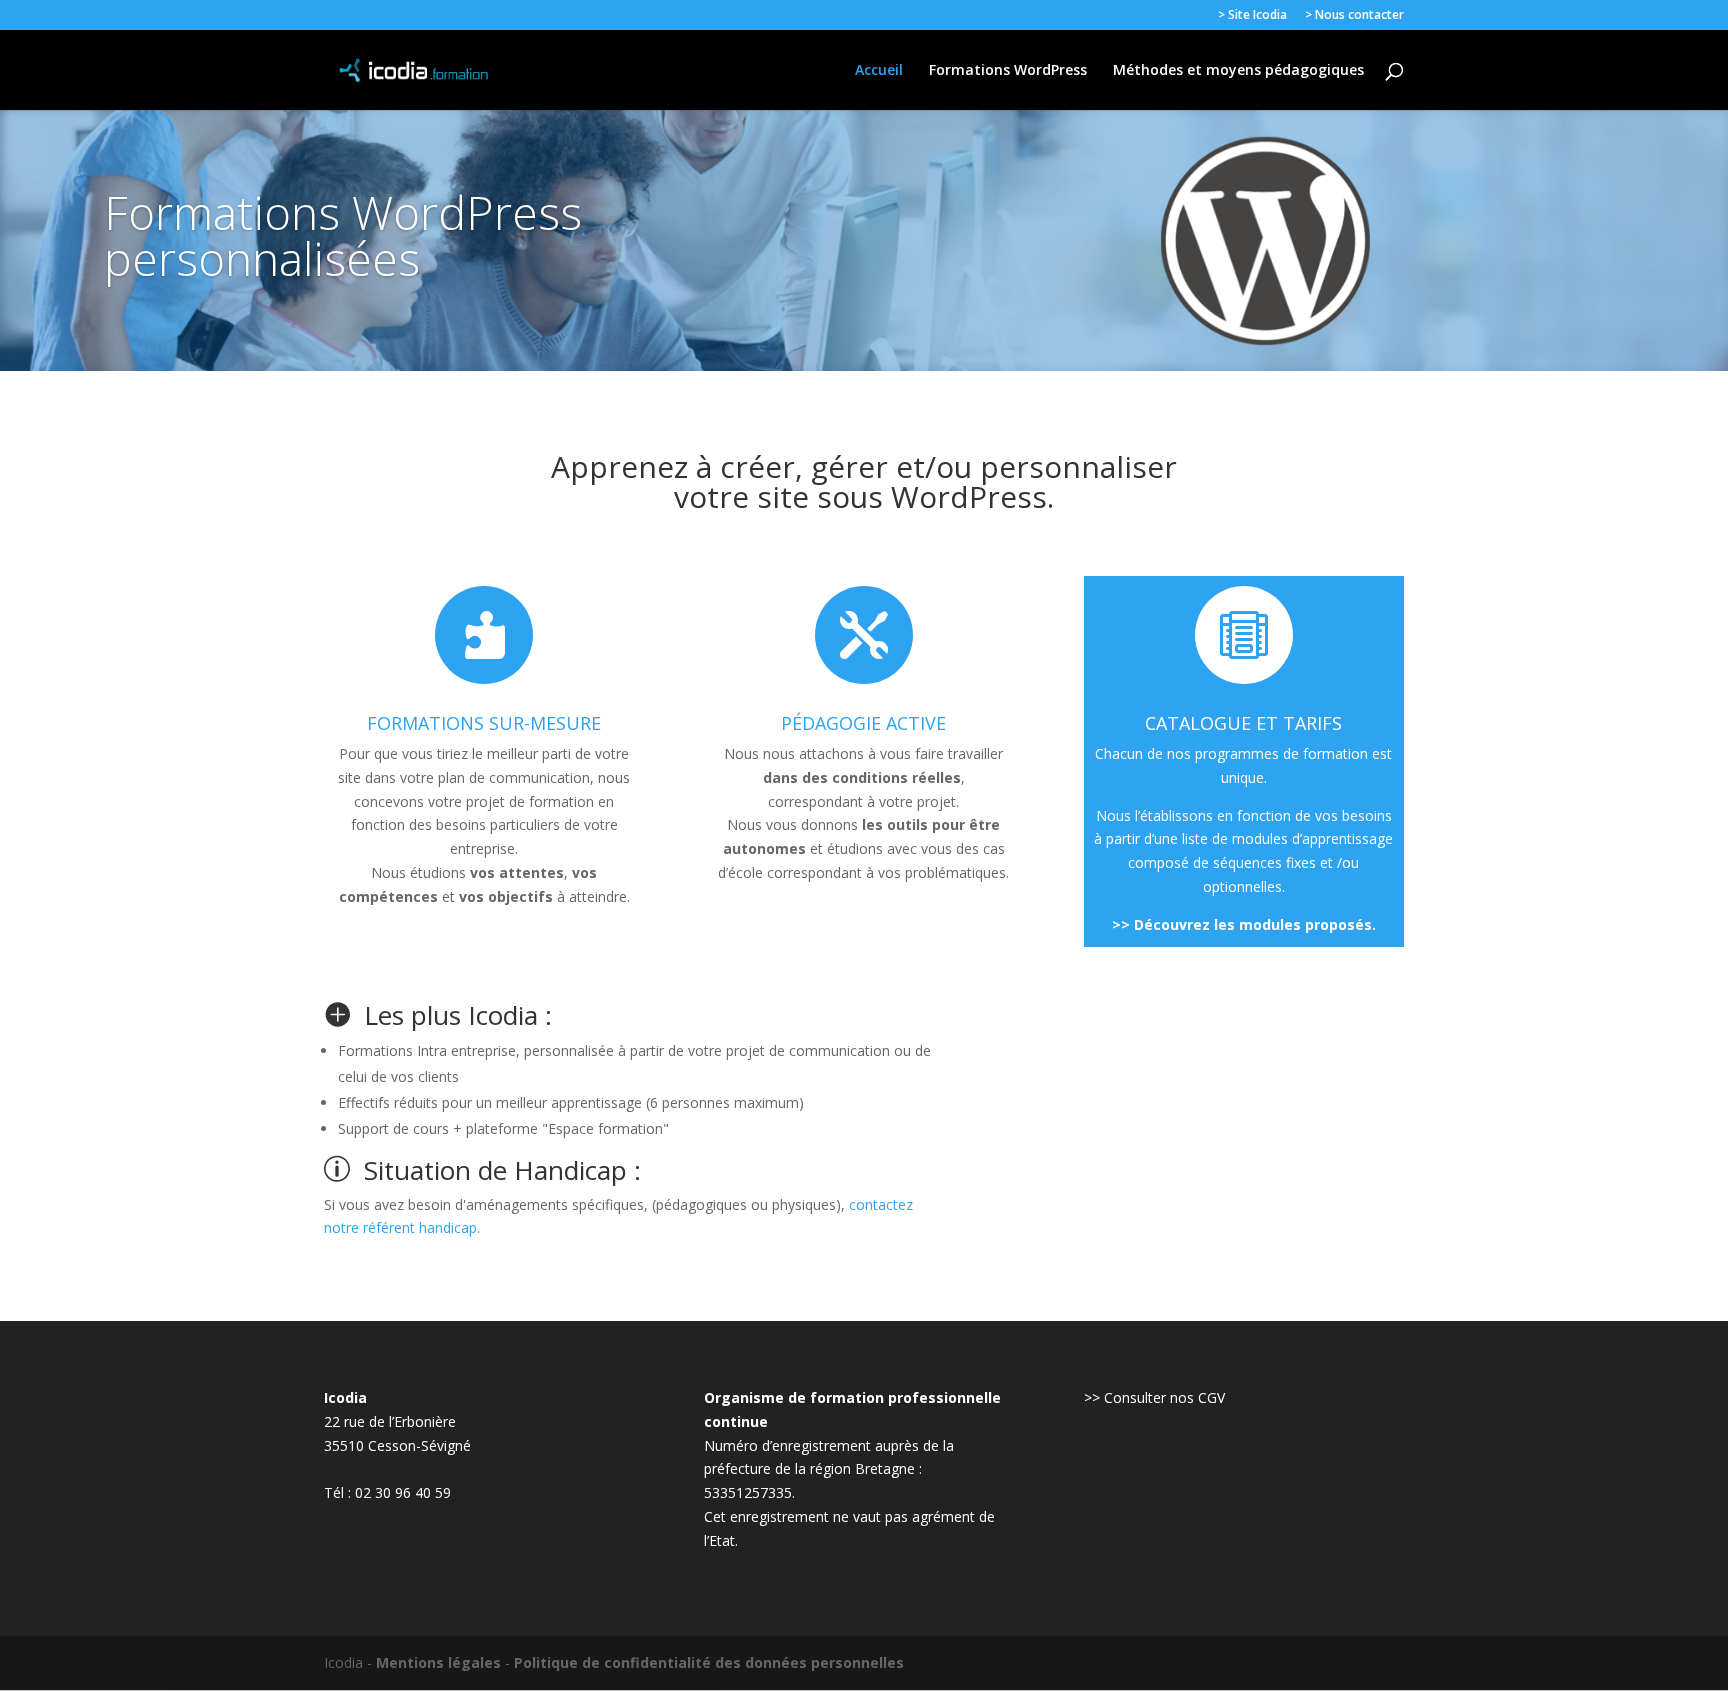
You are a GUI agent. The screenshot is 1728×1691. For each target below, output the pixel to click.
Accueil (879, 71)
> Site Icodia (1252, 16)
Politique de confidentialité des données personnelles (709, 1662)
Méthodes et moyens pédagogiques (1238, 71)
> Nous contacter (1354, 16)
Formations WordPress (1008, 71)
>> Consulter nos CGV (1154, 1397)
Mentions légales (438, 1662)
